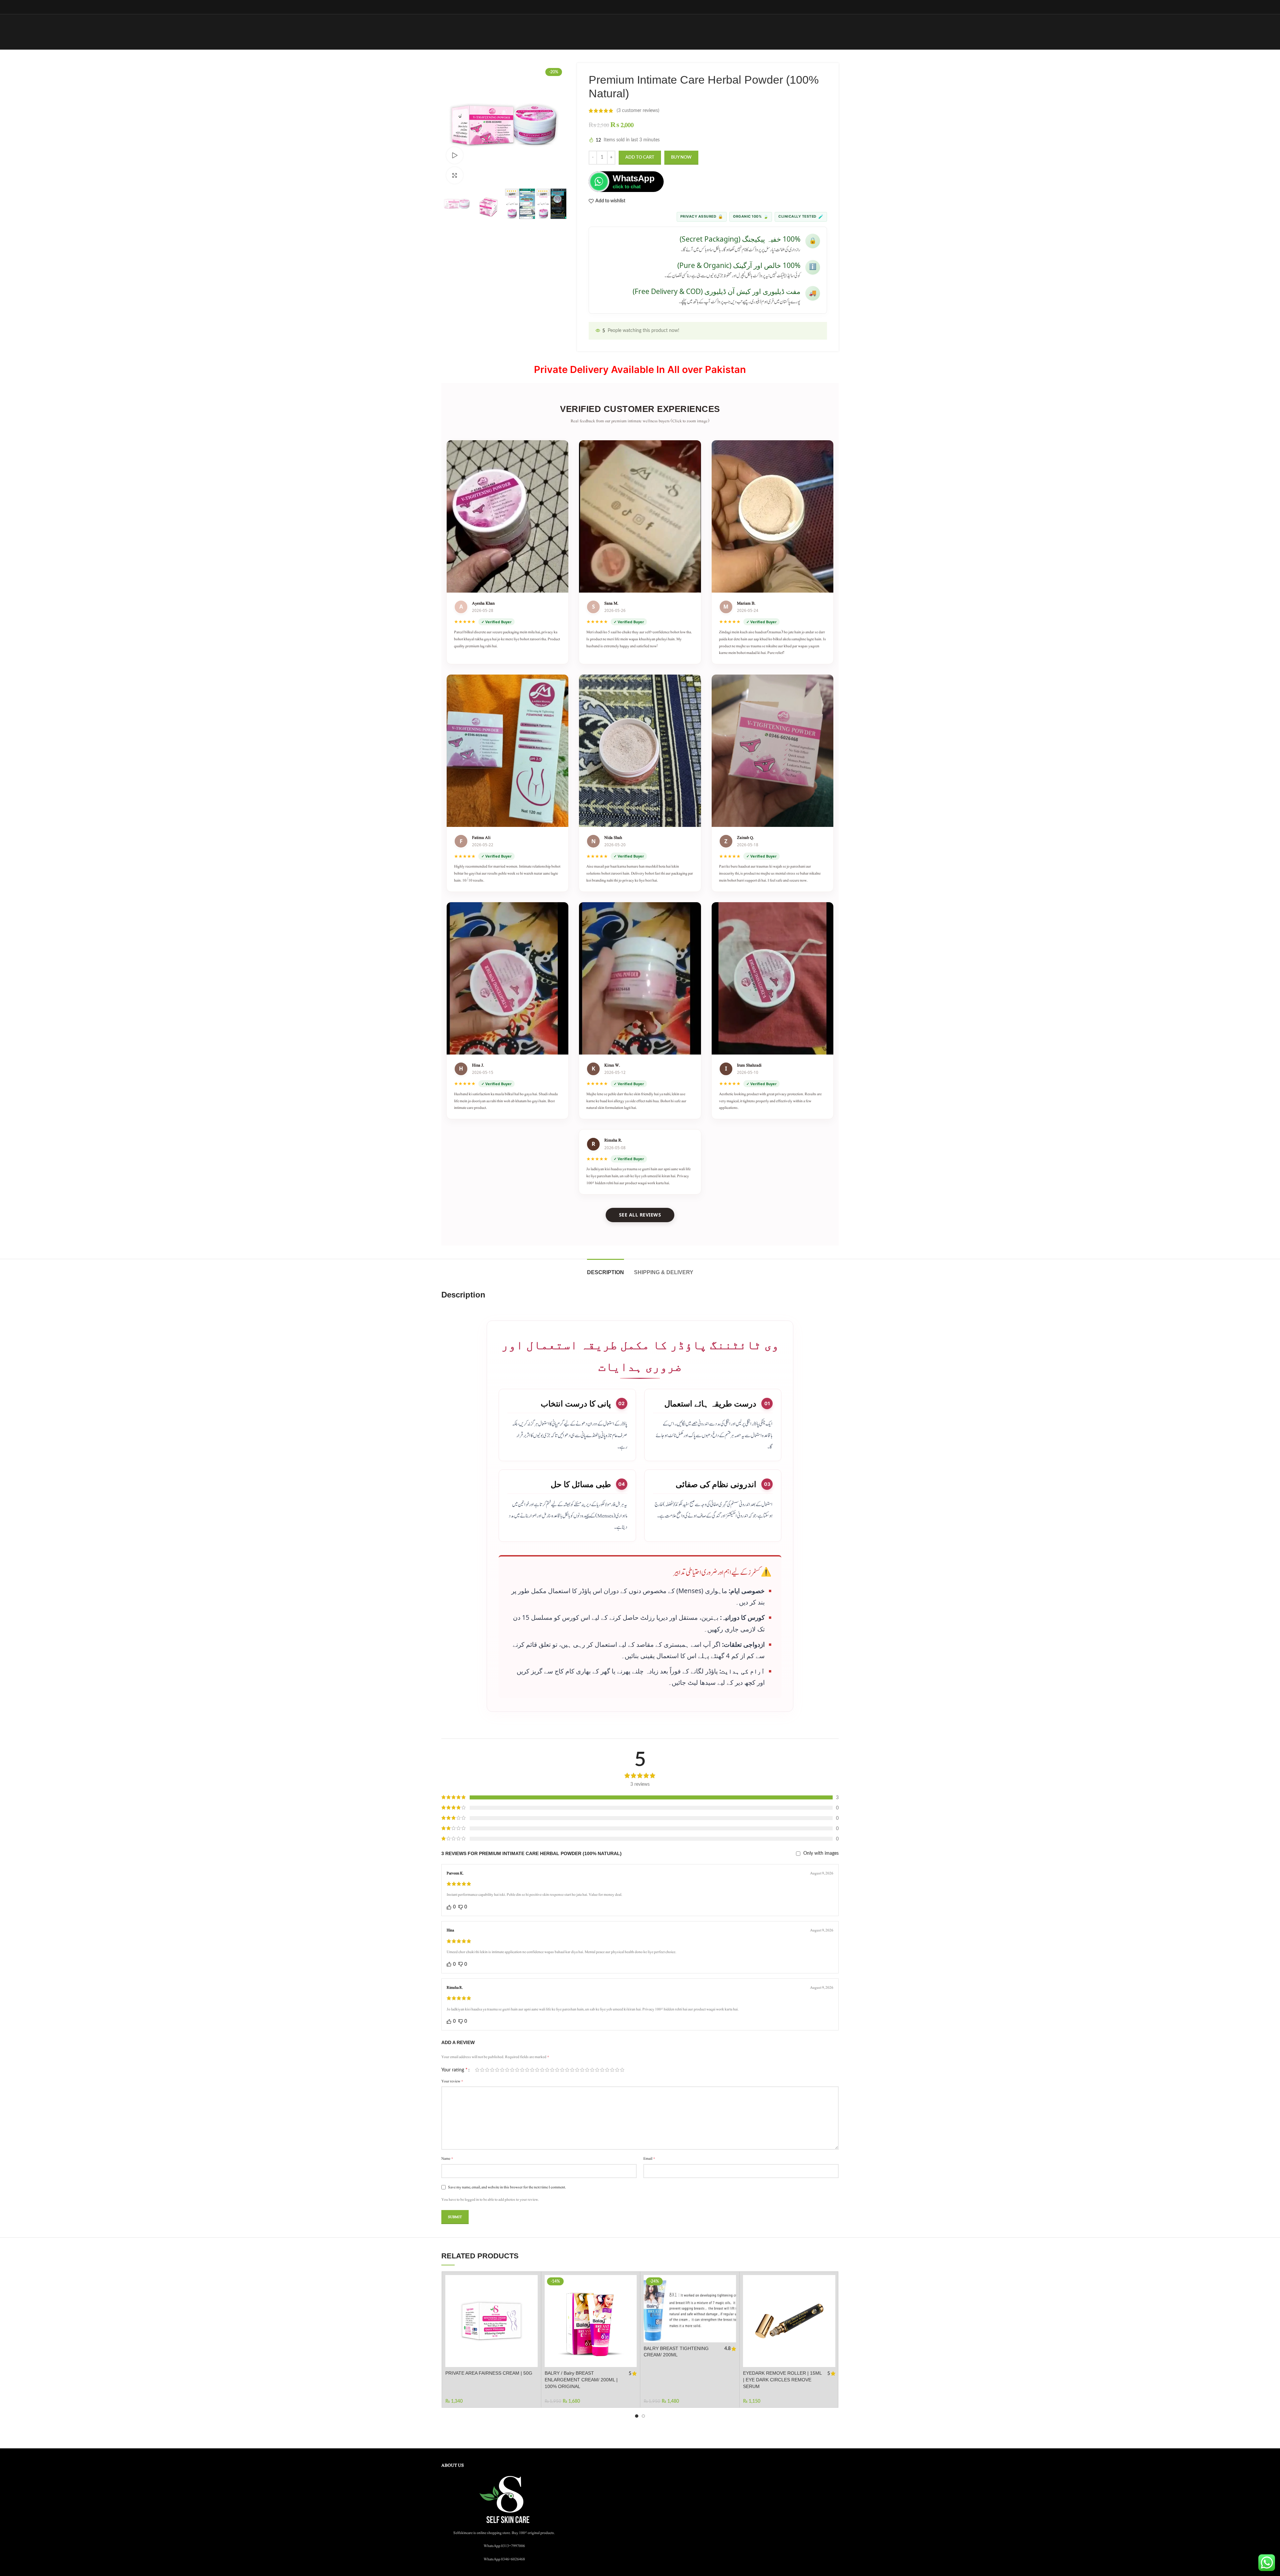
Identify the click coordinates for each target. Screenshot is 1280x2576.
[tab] (605, 1269)
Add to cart (640, 157)
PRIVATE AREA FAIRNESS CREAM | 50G (489, 2373)
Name (447, 2158)
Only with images (821, 1853)
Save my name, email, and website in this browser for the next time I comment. (507, 2187)
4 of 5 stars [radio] (492, 2070)
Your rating (454, 2070)
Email (649, 2158)
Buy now (681, 157)
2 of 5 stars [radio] (482, 2070)
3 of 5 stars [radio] (487, 2070)
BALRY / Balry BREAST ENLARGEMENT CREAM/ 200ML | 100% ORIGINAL (581, 2380)
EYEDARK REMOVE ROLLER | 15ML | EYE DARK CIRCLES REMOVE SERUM (782, 2380)
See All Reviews (640, 1215)
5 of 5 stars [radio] (497, 2070)
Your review (452, 2081)
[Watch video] (455, 155)
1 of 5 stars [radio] (477, 2070)
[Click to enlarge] (455, 175)
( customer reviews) (638, 111)
